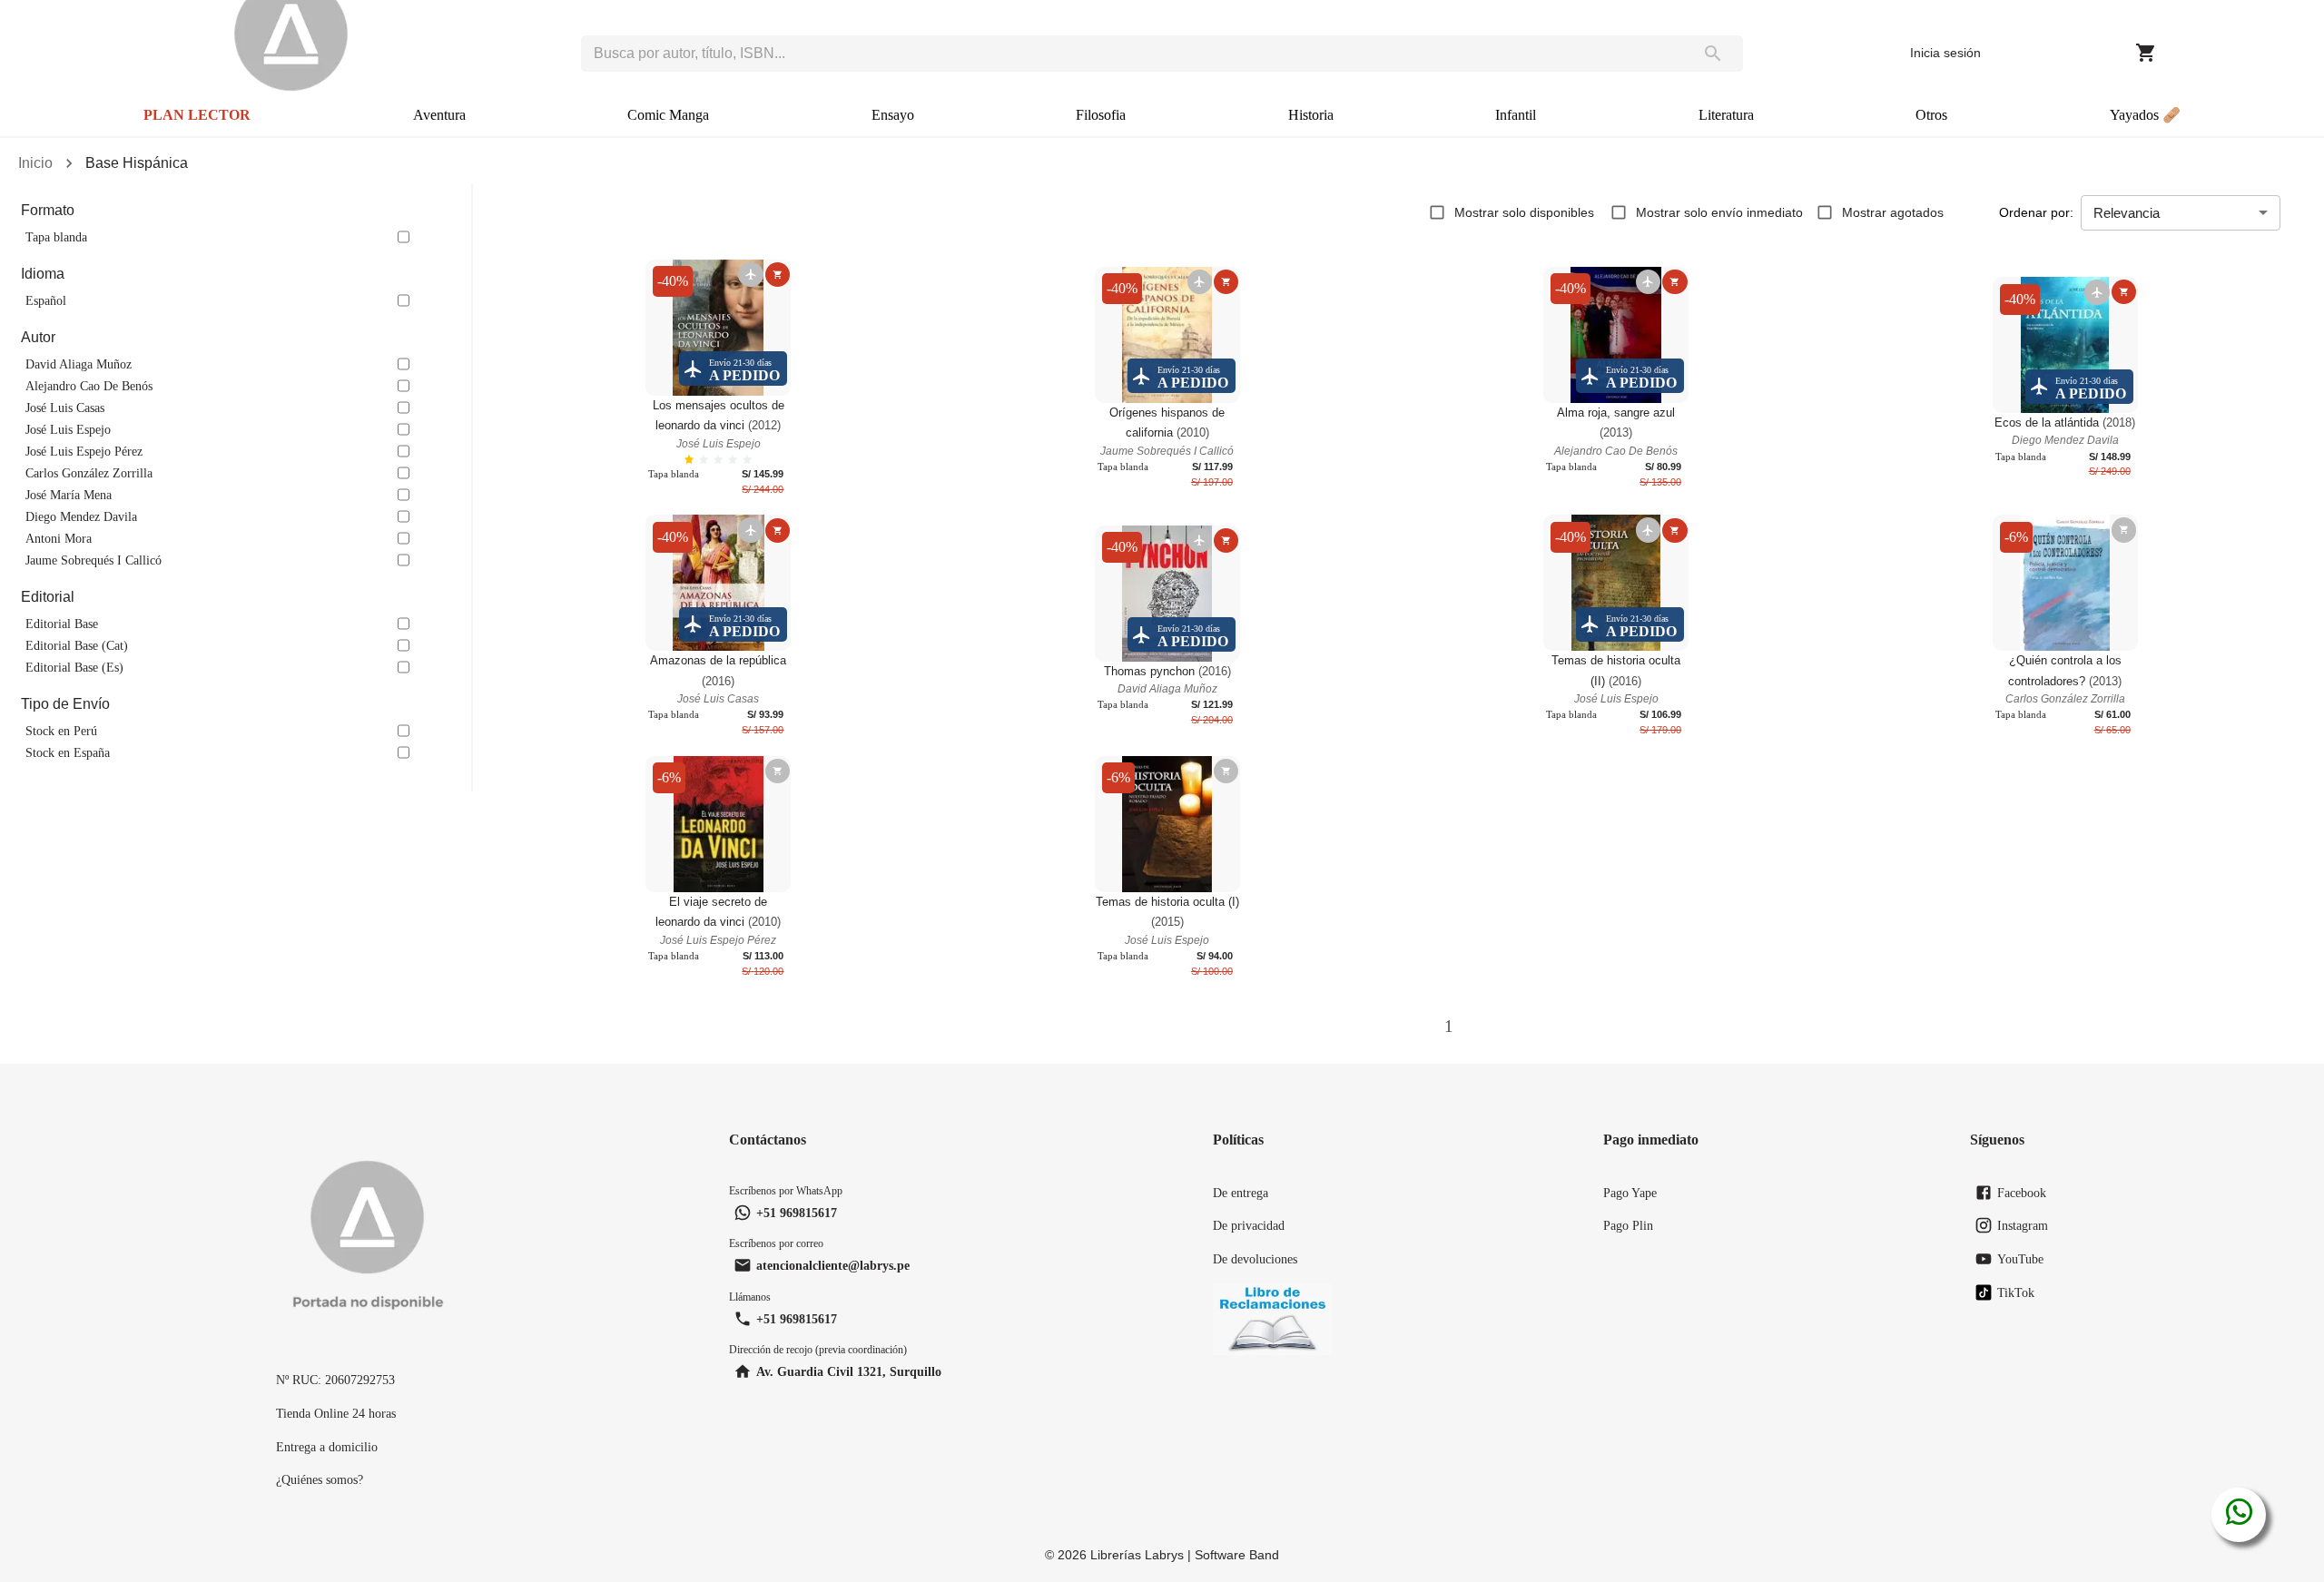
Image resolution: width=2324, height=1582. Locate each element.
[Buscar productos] (1713, 54)
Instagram (2023, 1225)
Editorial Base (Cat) (77, 645)
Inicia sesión (1945, 53)
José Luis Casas (65, 408)
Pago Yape (1630, 1193)
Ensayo (893, 115)
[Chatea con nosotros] (2239, 1515)
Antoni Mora (59, 538)
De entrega (1241, 1193)
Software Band (1237, 1555)
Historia (1311, 115)
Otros (1931, 115)
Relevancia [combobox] (2127, 213)
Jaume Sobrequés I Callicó (94, 560)
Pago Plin (1628, 1225)
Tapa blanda (56, 237)
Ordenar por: (2036, 212)
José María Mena (69, 495)
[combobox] (1132, 54)
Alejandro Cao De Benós (89, 386)
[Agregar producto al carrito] (778, 275)
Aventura (439, 115)
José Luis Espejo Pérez (84, 451)
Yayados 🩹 (2145, 115)
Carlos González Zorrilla (89, 473)
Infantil (1516, 115)
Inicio (35, 163)
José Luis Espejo (68, 429)
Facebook (2022, 1193)
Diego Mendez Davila (81, 516)
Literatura (1726, 115)
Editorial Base (62, 624)
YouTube (2020, 1259)
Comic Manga (668, 115)
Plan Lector (197, 115)
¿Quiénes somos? (320, 1479)
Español (46, 300)
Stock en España (68, 752)
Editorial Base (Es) (74, 667)
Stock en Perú (61, 731)
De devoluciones (1255, 1259)
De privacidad (1249, 1225)
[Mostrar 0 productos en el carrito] (2146, 53)
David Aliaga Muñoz (79, 364)
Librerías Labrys (1137, 1555)
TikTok (2016, 1292)
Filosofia (1101, 115)
